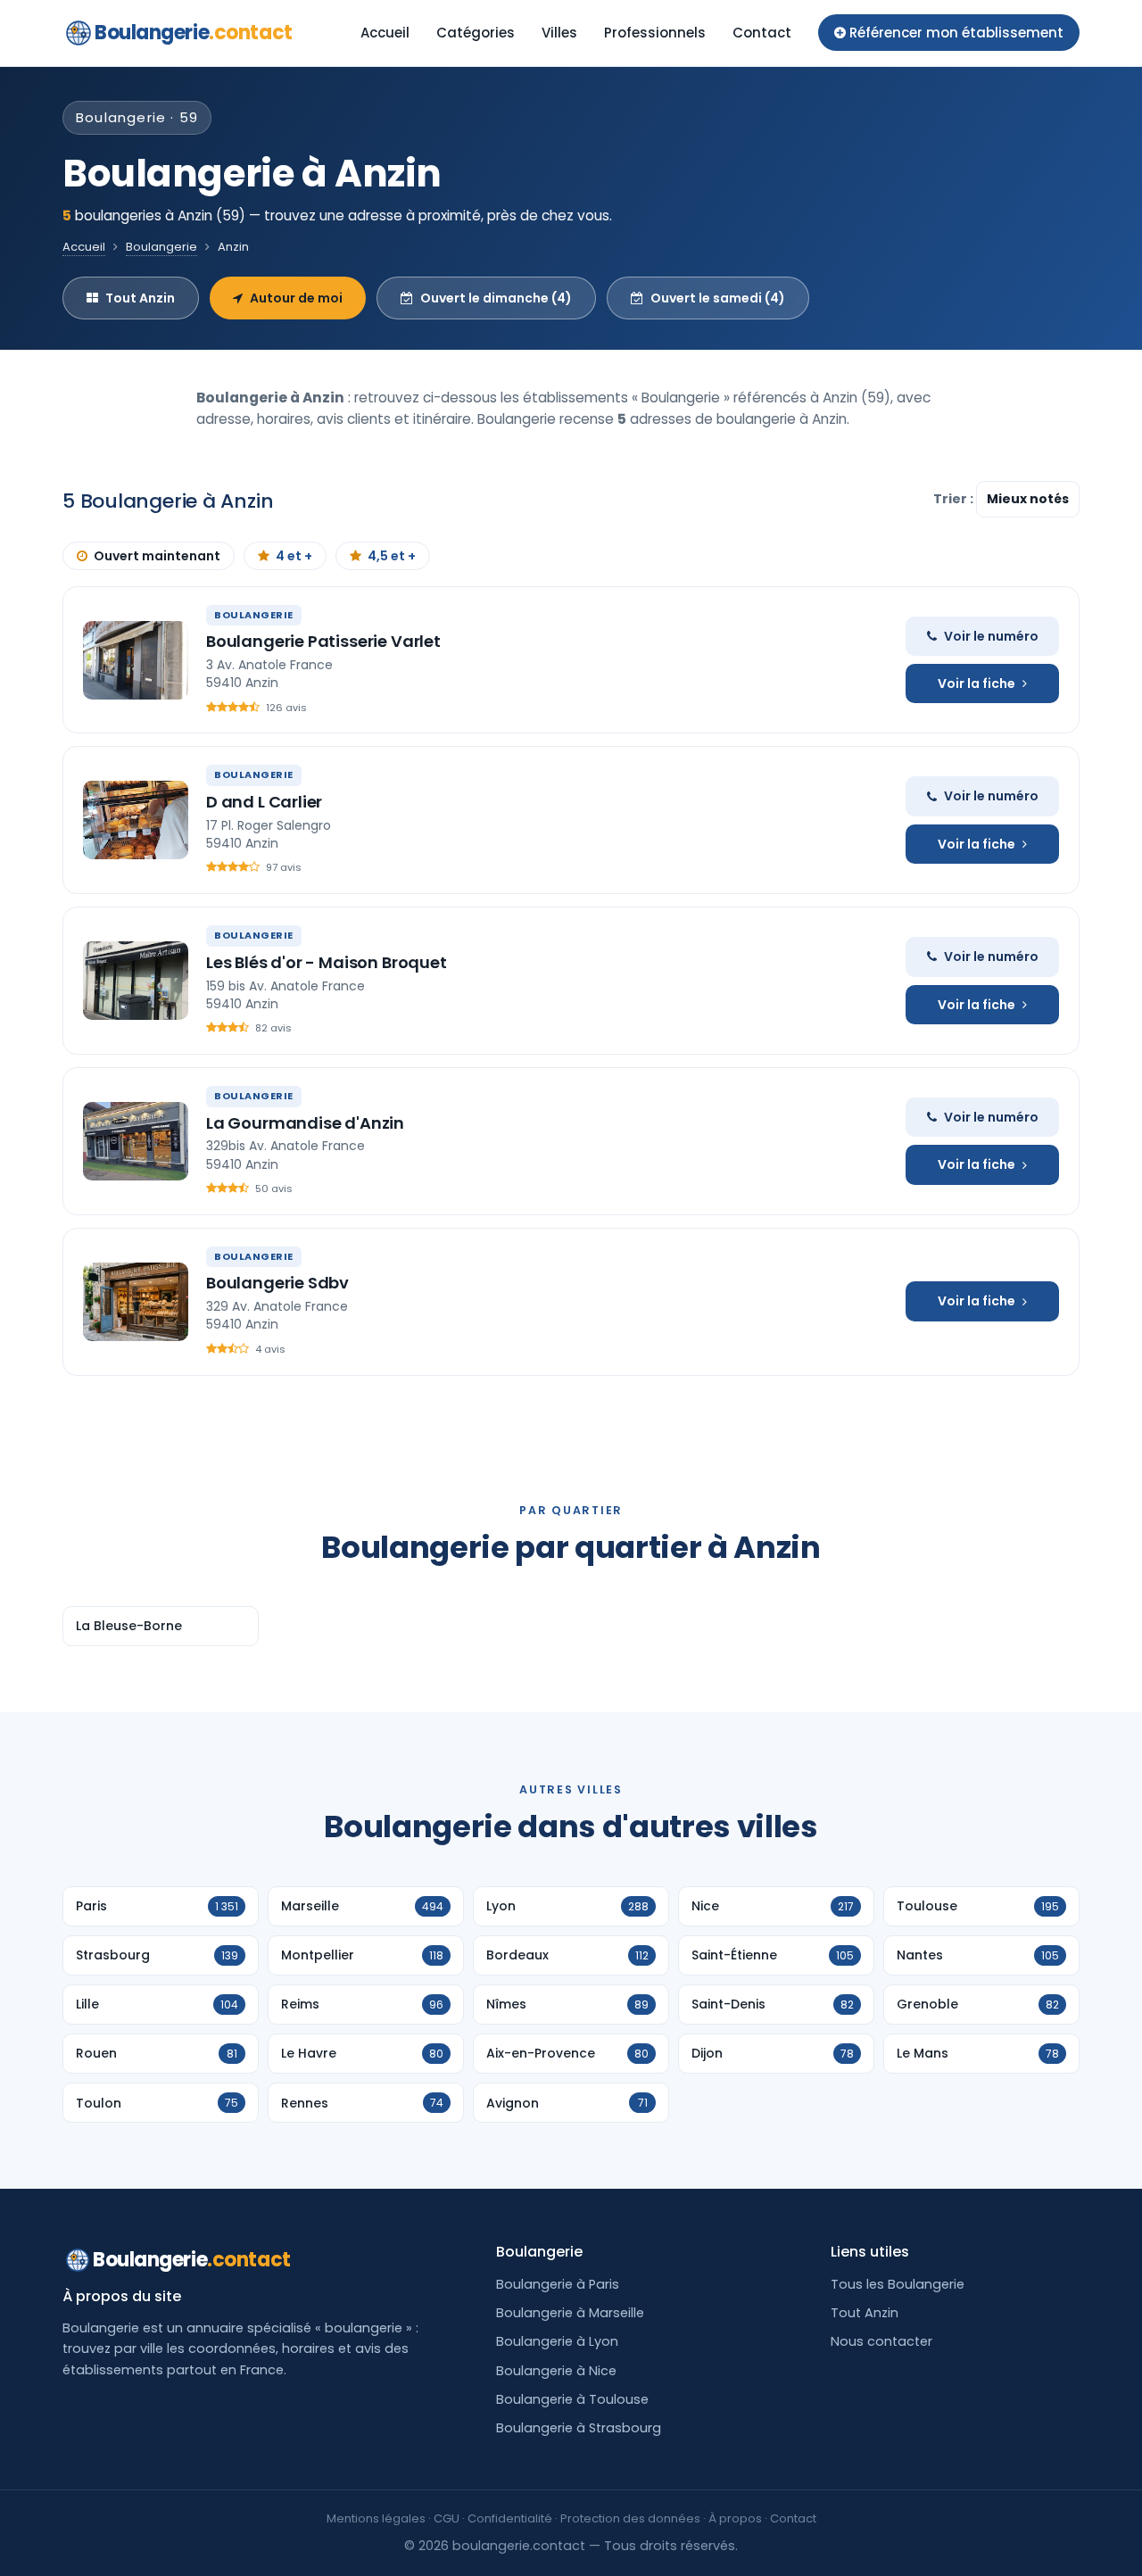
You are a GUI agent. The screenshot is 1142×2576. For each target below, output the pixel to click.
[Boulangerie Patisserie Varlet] (136, 660)
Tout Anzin (140, 298)
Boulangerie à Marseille (570, 2313)
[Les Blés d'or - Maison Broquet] (136, 981)
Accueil (385, 33)
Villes (559, 33)
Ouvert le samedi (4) (718, 298)
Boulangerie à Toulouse (572, 2399)
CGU (447, 2518)
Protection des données (630, 2518)
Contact (762, 33)
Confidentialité (510, 2518)
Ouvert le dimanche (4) (496, 298)
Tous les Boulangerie (898, 2284)
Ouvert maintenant (157, 556)
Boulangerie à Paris (558, 2284)
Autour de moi (296, 298)
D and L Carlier (264, 802)
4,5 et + (392, 556)
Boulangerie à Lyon (557, 2341)
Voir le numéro (991, 636)
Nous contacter (881, 2341)
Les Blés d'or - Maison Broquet (327, 962)
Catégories (476, 33)
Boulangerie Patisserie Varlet (323, 641)
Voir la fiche (976, 683)
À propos (735, 2518)
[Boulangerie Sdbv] (136, 1302)
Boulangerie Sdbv (277, 1283)
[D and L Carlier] (136, 820)
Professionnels (655, 33)
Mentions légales (376, 2518)
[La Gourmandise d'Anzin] (136, 1141)
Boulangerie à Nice (556, 2371)
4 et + (294, 556)
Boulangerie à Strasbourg (579, 2428)
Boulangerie (194, 33)
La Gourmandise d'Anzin (305, 1123)
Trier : (955, 499)
